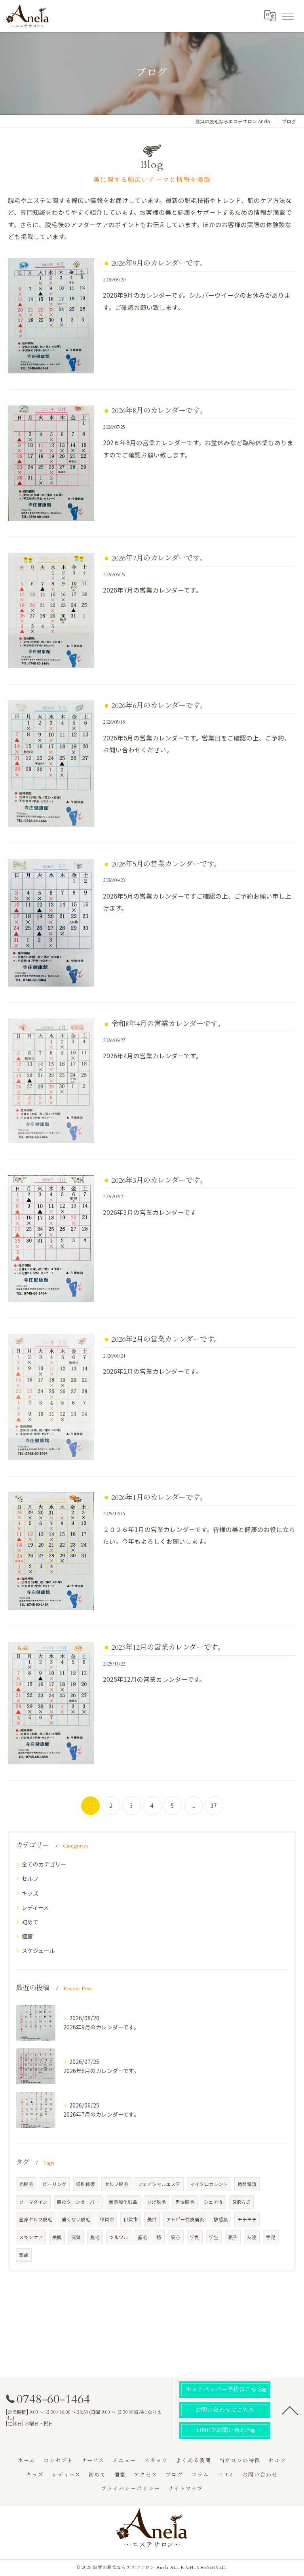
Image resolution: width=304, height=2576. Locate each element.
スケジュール (38, 1951)
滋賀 (76, 2237)
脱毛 (95, 2237)
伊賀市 (131, 2219)
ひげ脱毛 (156, 2202)
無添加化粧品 (123, 2202)
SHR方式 (241, 2202)
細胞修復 (85, 2184)
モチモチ (247, 2219)
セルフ (30, 1878)
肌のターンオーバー (78, 2202)
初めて (30, 1922)
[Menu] (287, 15)
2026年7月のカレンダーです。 (159, 558)
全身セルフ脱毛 (36, 2219)
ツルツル (119, 2237)
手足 (271, 2237)
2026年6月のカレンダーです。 (159, 706)
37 (214, 1805)
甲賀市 (107, 2219)
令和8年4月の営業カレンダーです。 (168, 1024)
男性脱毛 (185, 2202)
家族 (24, 2255)
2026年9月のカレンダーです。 (159, 263)
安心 (176, 2237)
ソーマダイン (33, 2202)
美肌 (57, 2237)
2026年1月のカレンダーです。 (159, 1498)
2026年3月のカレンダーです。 (159, 1181)
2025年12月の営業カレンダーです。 (168, 1648)
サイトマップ (186, 2489)
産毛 (142, 2237)
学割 (195, 2237)
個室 (27, 1936)
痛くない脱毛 (76, 2219)
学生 (214, 2237)
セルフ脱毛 (116, 2184)
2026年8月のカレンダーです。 (159, 411)
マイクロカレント (209, 2184)
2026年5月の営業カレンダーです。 (166, 864)
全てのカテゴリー (44, 1864)
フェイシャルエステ (159, 2184)
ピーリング (55, 2184)
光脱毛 (26, 2184)
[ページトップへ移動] (290, 2410)
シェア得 (213, 2202)
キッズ (30, 1893)
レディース (35, 1907)
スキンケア (31, 2237)
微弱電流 (247, 2184)
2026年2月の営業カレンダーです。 (166, 1340)
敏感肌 (221, 2219)
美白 (152, 2219)
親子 (233, 2237)
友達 (252, 2237)
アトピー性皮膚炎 (185, 2219)
